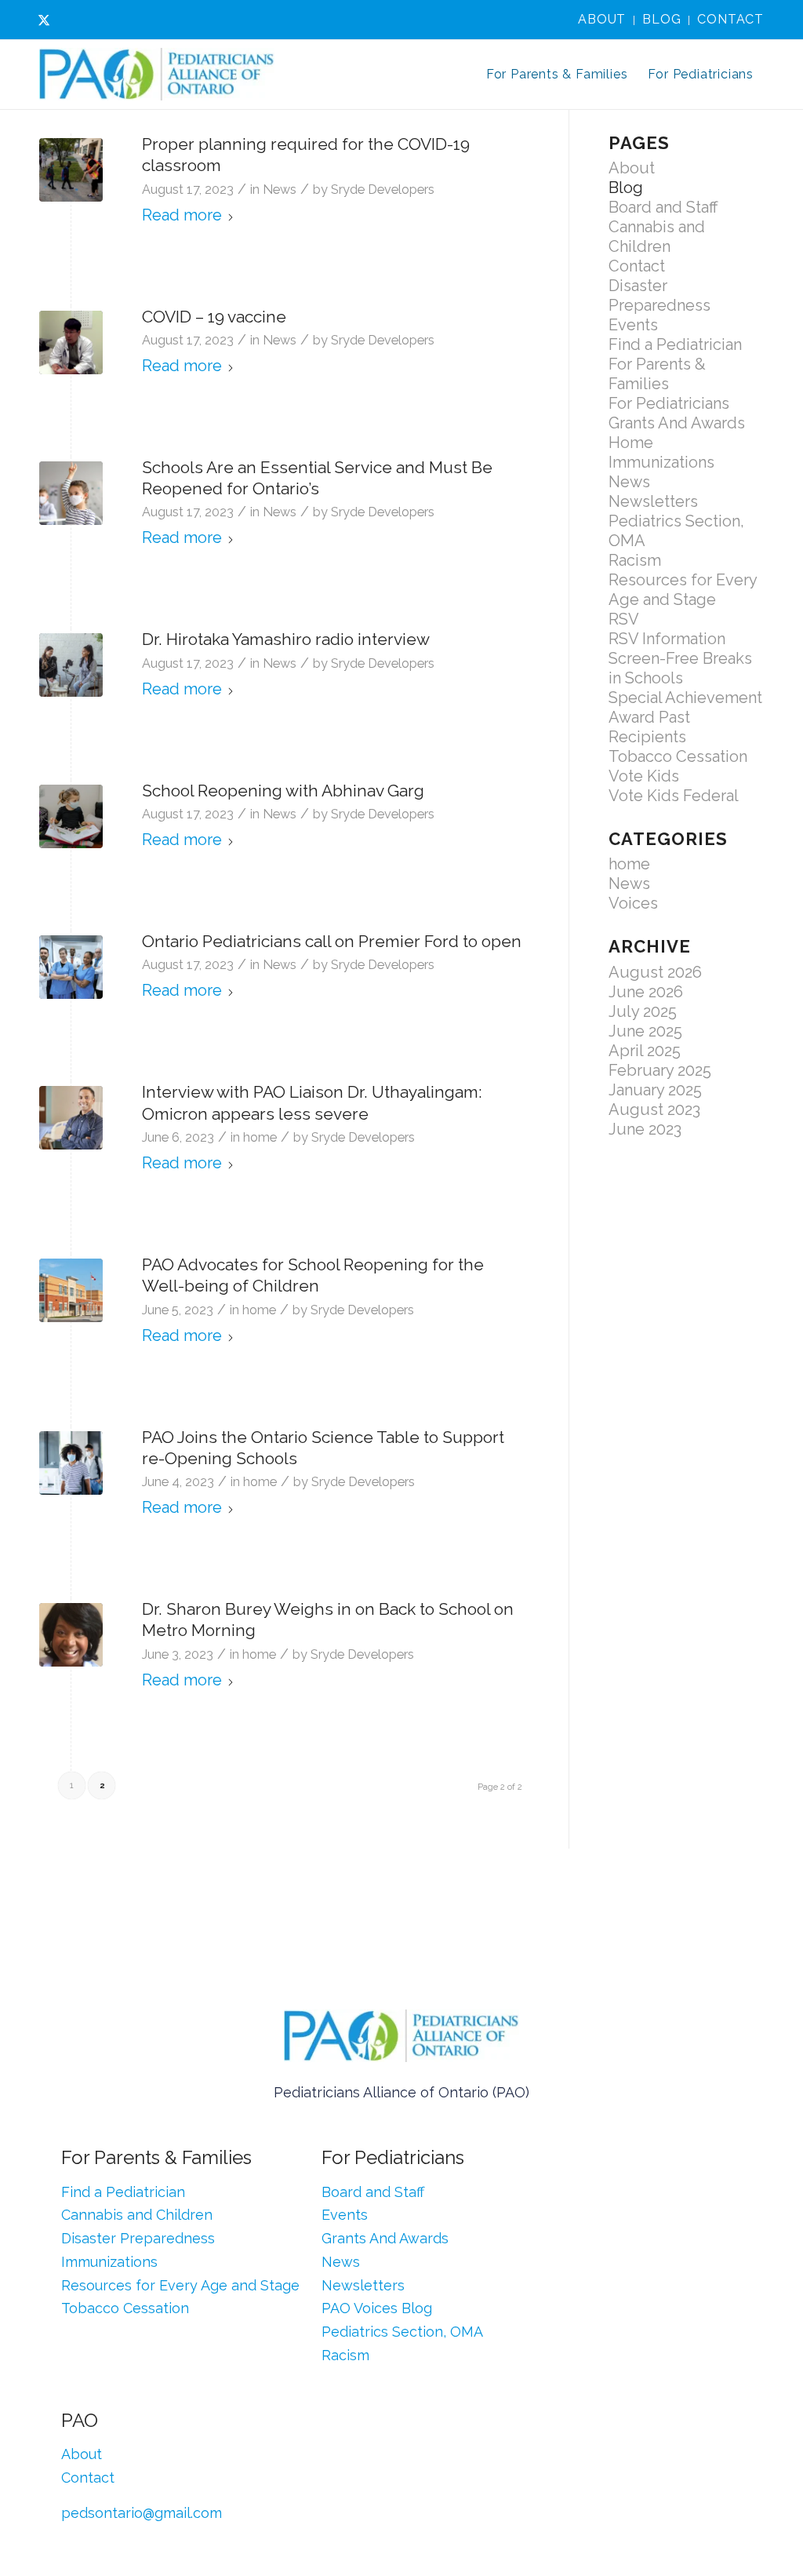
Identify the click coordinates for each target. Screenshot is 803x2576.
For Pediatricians (669, 403)
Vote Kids (644, 776)
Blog (661, 19)
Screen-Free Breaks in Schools (680, 668)
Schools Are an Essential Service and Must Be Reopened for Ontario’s (317, 478)
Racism (635, 560)
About (602, 19)
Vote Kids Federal (674, 796)
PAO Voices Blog (377, 2308)
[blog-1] (71, 967)
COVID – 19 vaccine (214, 317)
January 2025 (655, 1090)
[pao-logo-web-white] (157, 75)
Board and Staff (663, 207)
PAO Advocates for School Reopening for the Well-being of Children (313, 1275)
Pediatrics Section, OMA (402, 2332)
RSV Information (667, 639)
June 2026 (646, 992)
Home (631, 443)
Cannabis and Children (657, 237)
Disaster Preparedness (659, 295)
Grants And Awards (677, 423)
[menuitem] (602, 20)
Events (633, 325)
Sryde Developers (383, 189)
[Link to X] (44, 20)
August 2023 (654, 1109)
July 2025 (643, 1011)
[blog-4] (71, 816)
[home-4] (71, 1290)
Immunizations (661, 462)
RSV (624, 619)
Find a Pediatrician (675, 344)
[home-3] (71, 1118)
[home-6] (71, 1635)
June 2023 (645, 1129)
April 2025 (645, 1051)
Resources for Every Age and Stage (683, 590)
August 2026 (655, 972)
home (260, 1137)
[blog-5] (71, 665)
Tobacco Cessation (678, 756)
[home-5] (71, 1463)
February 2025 (660, 1070)
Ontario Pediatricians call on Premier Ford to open (332, 941)
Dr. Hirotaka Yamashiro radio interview (286, 639)
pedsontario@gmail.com (142, 2513)
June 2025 (645, 1031)
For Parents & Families (657, 374)
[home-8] (71, 493)
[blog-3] (71, 342)
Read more (182, 215)
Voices (633, 903)
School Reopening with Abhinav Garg (283, 791)
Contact (730, 19)
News (280, 189)
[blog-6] (71, 170)
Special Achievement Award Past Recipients (685, 717)
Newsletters (653, 501)
